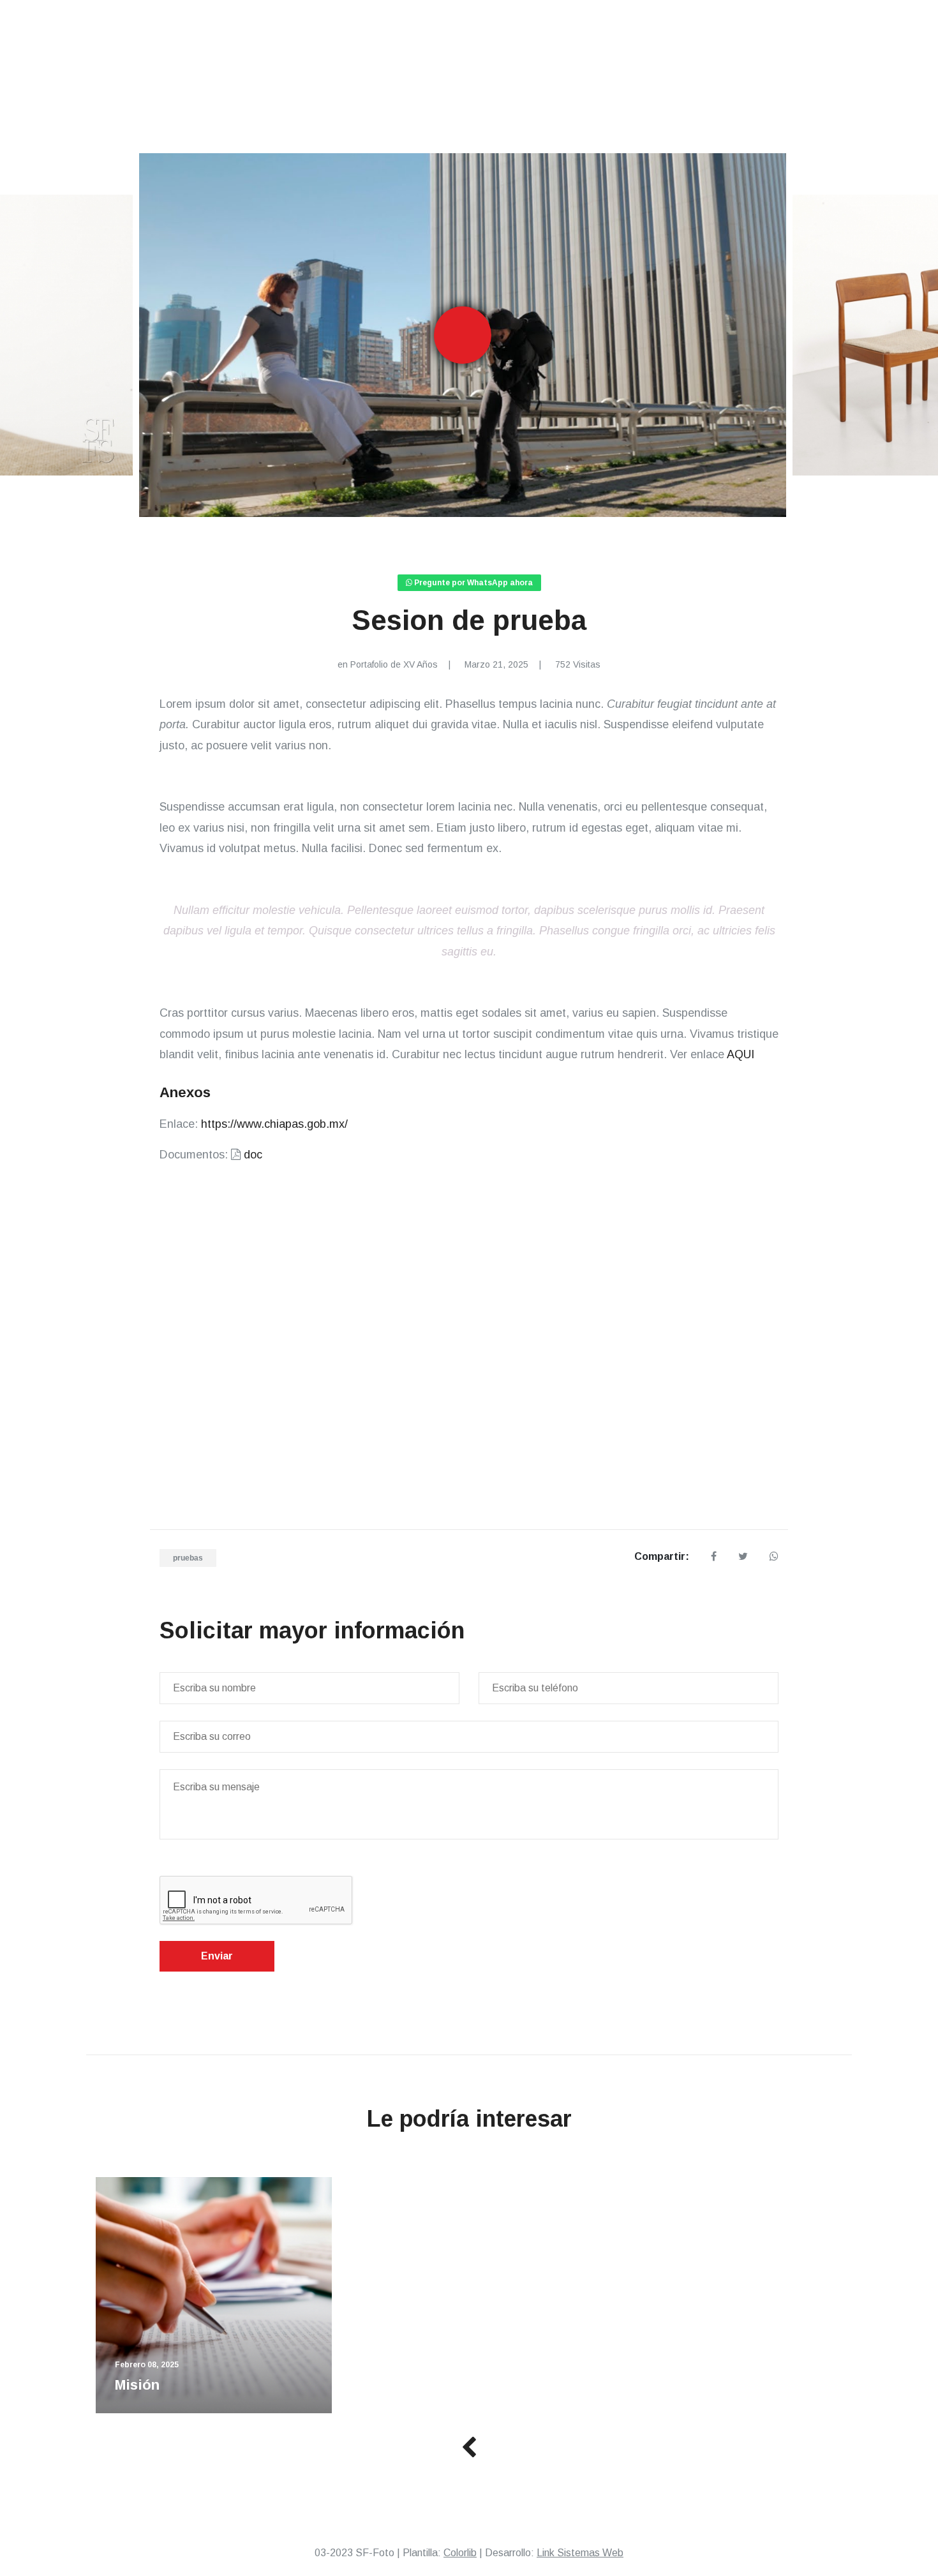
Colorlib (460, 2553)
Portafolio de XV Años (394, 664)
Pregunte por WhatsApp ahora (473, 583)
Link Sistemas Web (580, 2553)
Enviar (217, 1956)
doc (253, 1155)
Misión (137, 2385)
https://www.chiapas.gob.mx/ (274, 1124)
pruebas (188, 1558)
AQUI (741, 1054)
